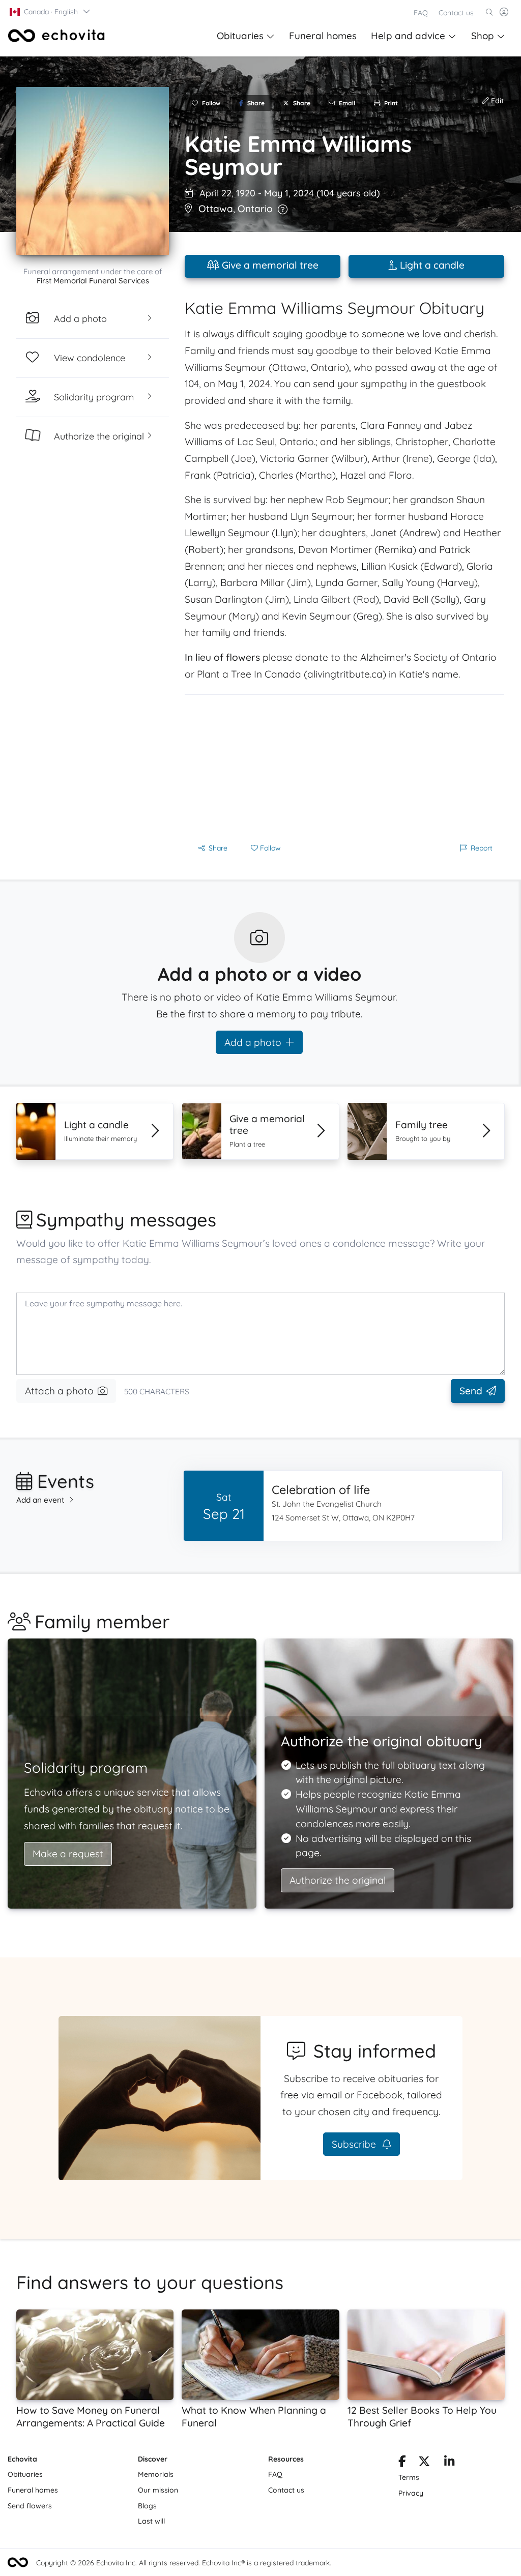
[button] (50, 12)
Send (471, 1391)
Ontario (255, 209)
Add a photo (253, 1042)
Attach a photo (59, 1391)
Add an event (40, 1500)
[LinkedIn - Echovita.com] (450, 2463)
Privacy (411, 2493)
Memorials (156, 2474)
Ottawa (216, 209)
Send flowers (30, 2506)
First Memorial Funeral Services (93, 281)
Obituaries (240, 36)
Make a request (68, 1854)
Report (482, 848)
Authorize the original (338, 1880)
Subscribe (355, 2144)
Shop (483, 36)
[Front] (56, 36)
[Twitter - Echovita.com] (424, 2463)
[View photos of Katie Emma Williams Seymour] (93, 171)
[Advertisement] (344, 766)
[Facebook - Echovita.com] (402, 2463)
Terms (409, 2477)
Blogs (147, 2506)
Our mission (158, 2490)
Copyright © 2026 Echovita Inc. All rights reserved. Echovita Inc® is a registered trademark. (184, 2563)
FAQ (421, 13)
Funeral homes (323, 36)
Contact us (456, 13)
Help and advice (408, 36)
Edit (496, 101)
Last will (151, 2521)
